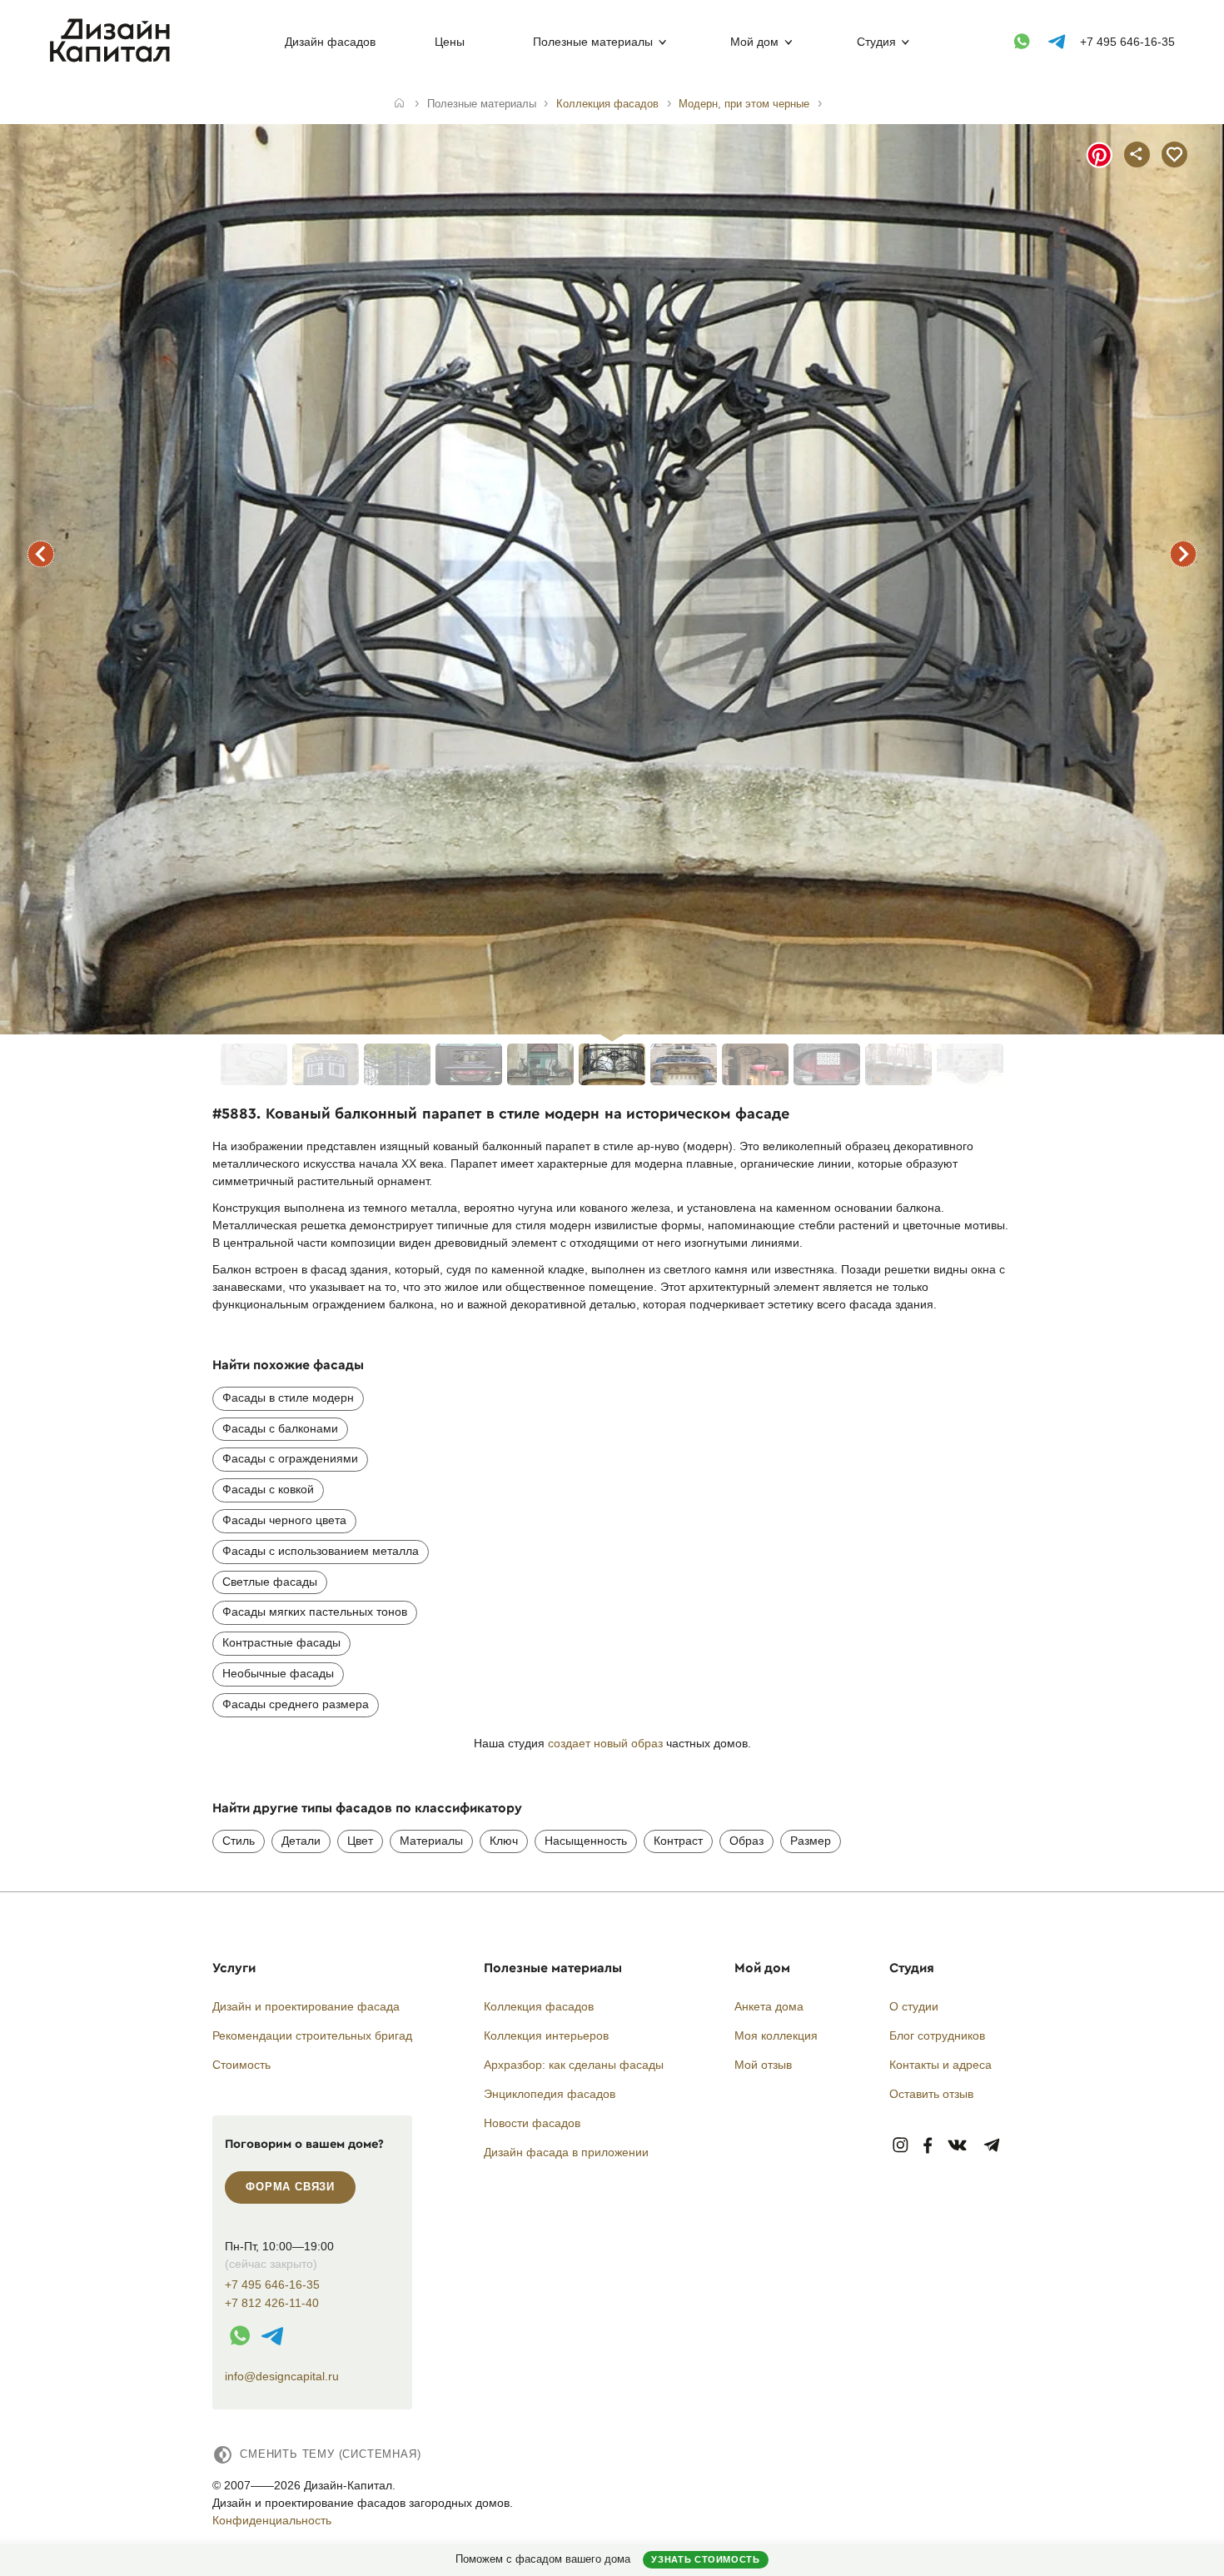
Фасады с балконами (280, 1428)
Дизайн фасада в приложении (566, 2152)
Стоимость (241, 2065)
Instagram (901, 2146)
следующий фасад (1183, 554)
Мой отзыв (763, 2065)
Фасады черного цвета (284, 1520)
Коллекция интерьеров (546, 2035)
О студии (914, 2006)
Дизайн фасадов (330, 42)
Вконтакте (958, 2146)
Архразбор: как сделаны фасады (574, 2065)
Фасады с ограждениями (290, 1458)
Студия (876, 42)
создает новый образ (605, 1743)
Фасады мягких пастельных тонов (315, 1612)
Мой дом (754, 42)
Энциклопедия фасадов (550, 2094)
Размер (811, 1841)
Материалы (431, 1841)
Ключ (504, 1841)
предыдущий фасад (41, 554)
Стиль (239, 1841)
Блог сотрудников (937, 2035)
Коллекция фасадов (539, 2006)
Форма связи (290, 2187)
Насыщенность (586, 1841)
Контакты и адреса (940, 2065)
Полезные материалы (593, 42)
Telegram (992, 2146)
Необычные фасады (278, 1673)
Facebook (928, 2146)
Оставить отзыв (931, 2094)
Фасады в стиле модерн (288, 1398)
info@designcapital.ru (282, 2376)
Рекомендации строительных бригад (312, 2035)
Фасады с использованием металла (321, 1551)
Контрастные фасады (281, 1642)
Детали (301, 1841)
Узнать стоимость (705, 2559)
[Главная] (399, 104)
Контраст (678, 1841)
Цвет (360, 1841)
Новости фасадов (532, 2123)
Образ (746, 1841)
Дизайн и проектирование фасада (306, 2006)
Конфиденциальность (272, 2520)
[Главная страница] (114, 59)
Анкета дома (769, 2006)
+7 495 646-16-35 (1127, 42)
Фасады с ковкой (268, 1489)
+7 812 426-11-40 (272, 2303)
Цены (450, 42)
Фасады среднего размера (296, 1704)
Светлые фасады (270, 1582)
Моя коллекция (776, 2035)
